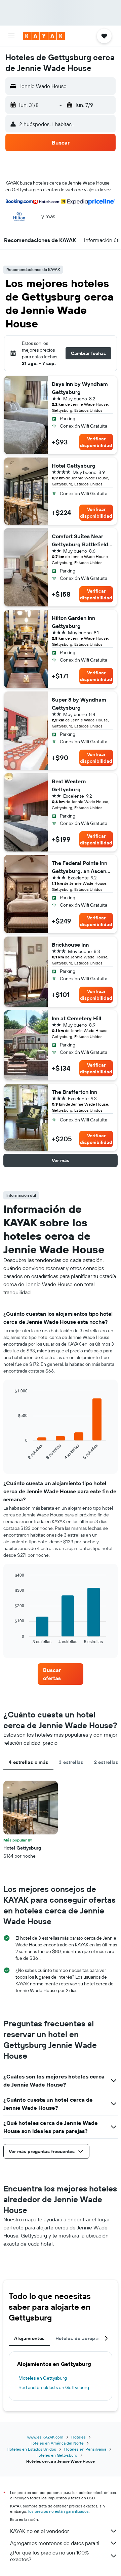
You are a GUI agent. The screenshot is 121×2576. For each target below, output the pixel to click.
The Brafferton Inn (74, 1092)
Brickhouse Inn (70, 945)
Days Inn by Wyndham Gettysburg (80, 388)
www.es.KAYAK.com (45, 2437)
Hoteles (78, 2437)
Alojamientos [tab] (29, 2338)
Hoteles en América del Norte (57, 2443)
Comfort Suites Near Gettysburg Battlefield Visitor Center (80, 541)
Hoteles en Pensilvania (85, 2449)
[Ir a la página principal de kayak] (44, 36)
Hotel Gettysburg (74, 466)
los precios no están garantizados (58, 2511)
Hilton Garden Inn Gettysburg (73, 622)
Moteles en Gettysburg (43, 2378)
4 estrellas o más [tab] (28, 1762)
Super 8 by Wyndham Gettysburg (79, 704)
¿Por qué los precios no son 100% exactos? (49, 2556)
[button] (11, 36)
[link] (61, 1674)
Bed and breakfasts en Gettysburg (54, 2387)
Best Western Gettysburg (69, 785)
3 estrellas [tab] (71, 1762)
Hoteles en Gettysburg (56, 2455)
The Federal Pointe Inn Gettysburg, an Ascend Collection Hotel (81, 867)
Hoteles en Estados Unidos (31, 2449)
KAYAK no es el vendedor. (40, 2531)
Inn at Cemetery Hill (76, 1018)
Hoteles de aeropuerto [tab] (82, 2338)
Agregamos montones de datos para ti (55, 2543)
